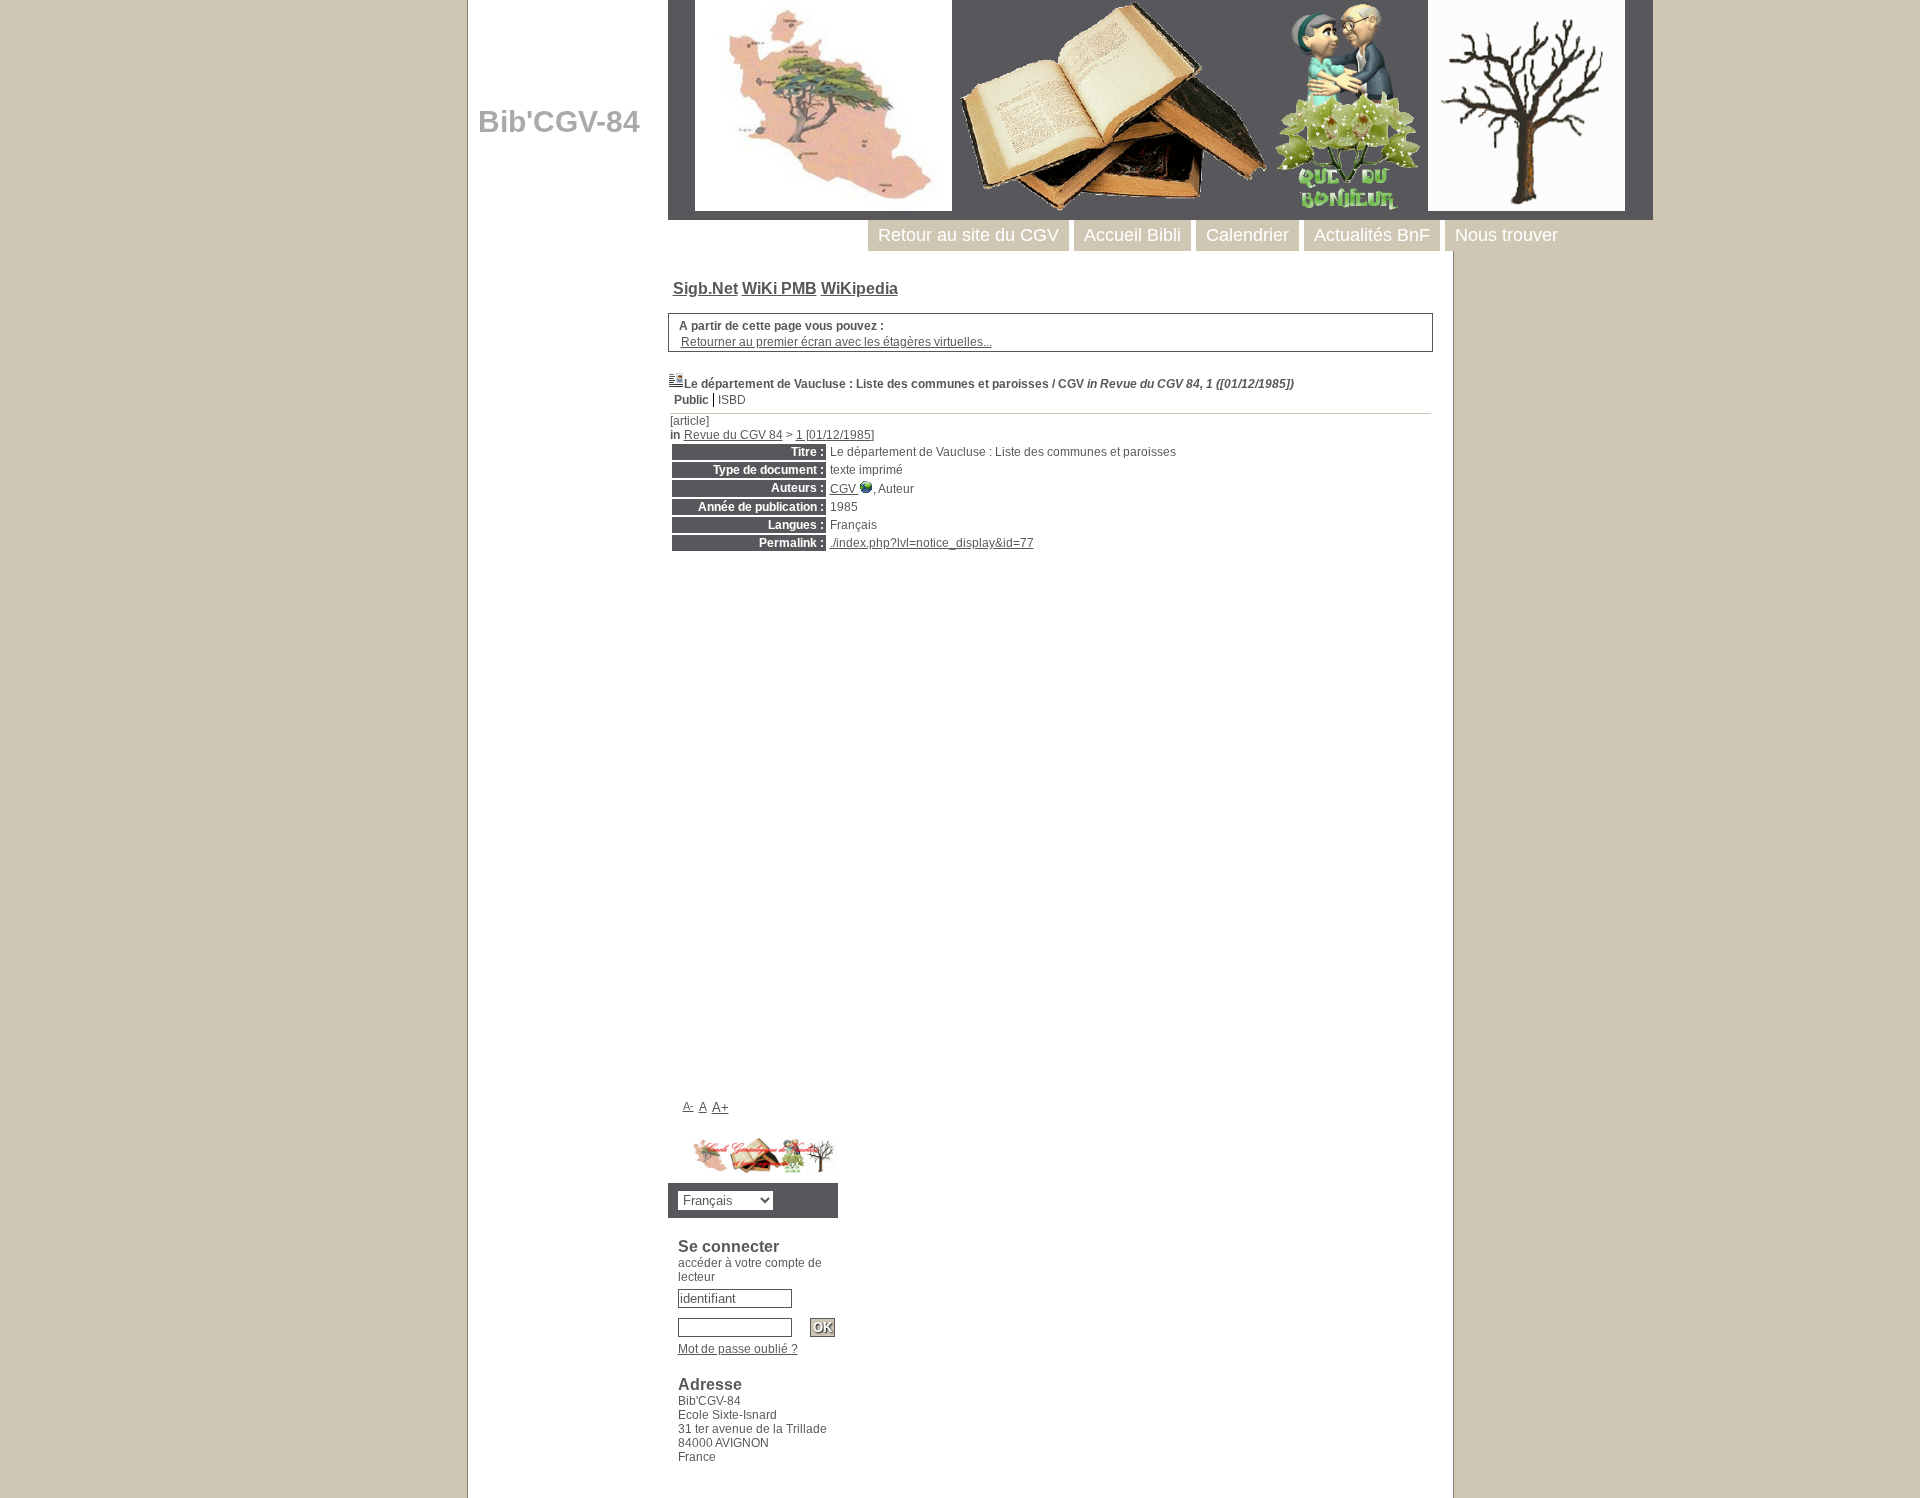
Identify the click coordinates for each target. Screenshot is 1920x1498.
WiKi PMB (779, 288)
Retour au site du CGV (968, 235)
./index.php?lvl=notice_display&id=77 (932, 543)
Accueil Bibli (1132, 235)
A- (688, 1106)
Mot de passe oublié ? (738, 1349)
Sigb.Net (705, 288)
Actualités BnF (1372, 235)
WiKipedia (859, 288)
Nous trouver (1506, 235)
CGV (844, 489)
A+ (720, 1107)
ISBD (732, 400)
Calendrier (1247, 235)
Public (691, 400)
